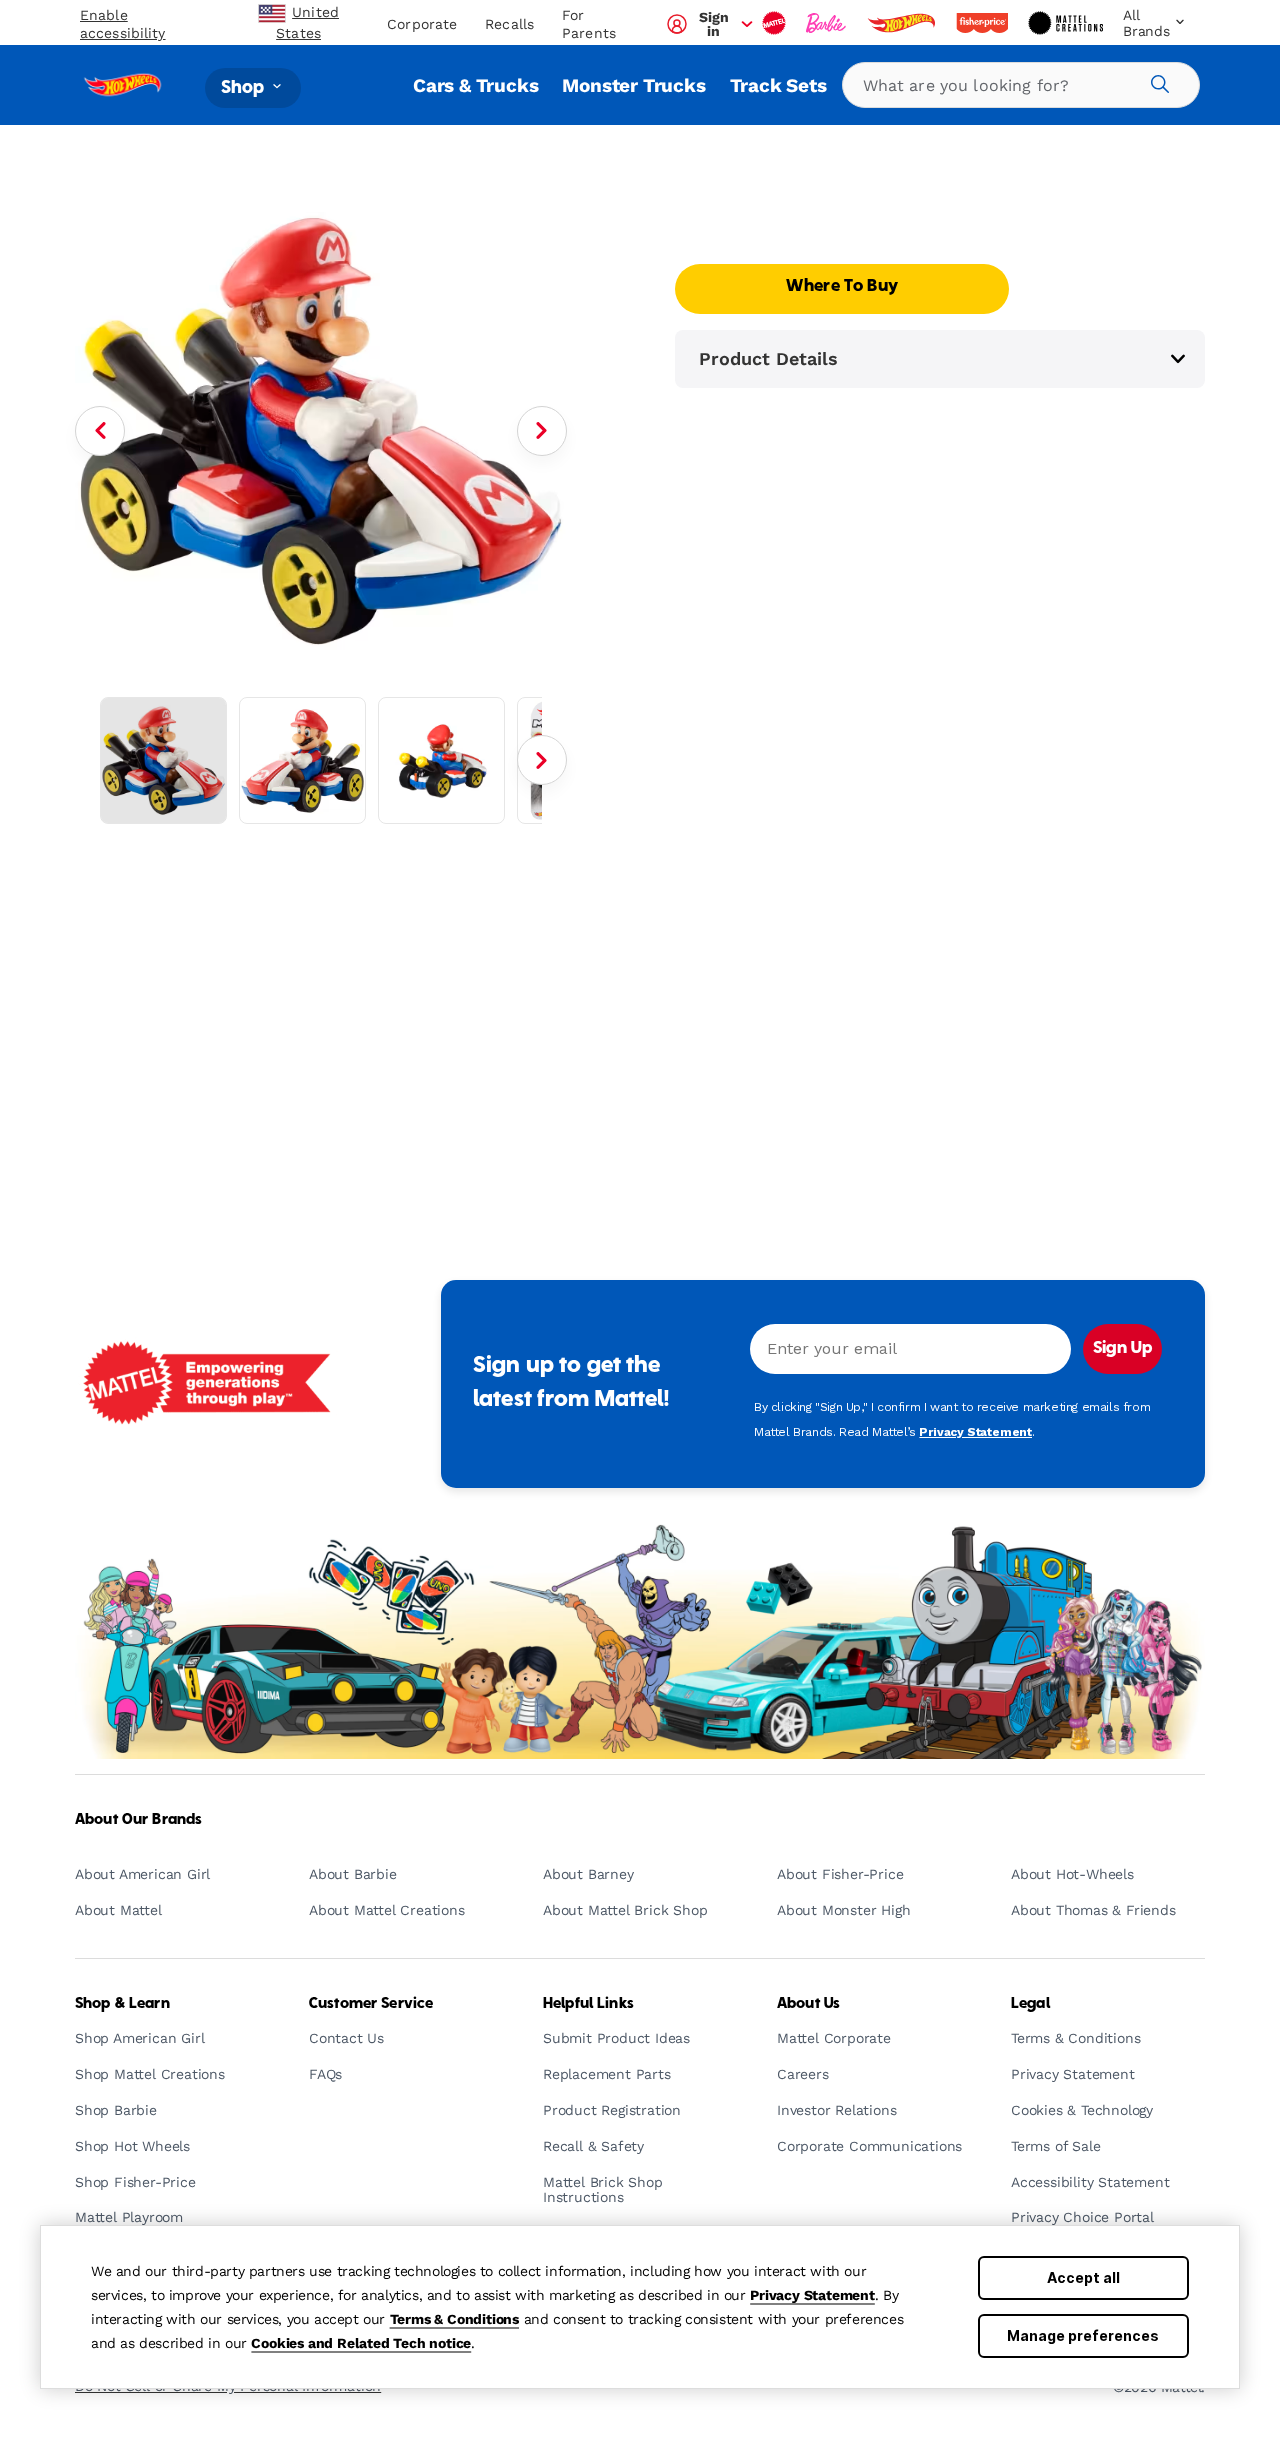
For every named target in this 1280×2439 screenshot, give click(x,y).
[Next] (542, 431)
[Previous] (100, 431)
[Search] (1157, 81)
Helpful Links (588, 2004)
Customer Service (371, 2004)
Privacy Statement (812, 2295)
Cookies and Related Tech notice (361, 2343)
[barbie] (828, 23)
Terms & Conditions (454, 2319)
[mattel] (776, 23)
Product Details (768, 358)
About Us (808, 2004)
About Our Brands (138, 1820)
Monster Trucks (633, 85)
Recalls (509, 24)
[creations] (1067, 23)
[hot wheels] (903, 23)
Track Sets (778, 85)
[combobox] (1021, 85)
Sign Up (1122, 1349)
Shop (245, 87)
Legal (1030, 2004)
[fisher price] (984, 23)
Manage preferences (1083, 2335)
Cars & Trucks (475, 85)
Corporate (422, 24)
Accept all (1083, 2277)
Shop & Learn (122, 2004)
